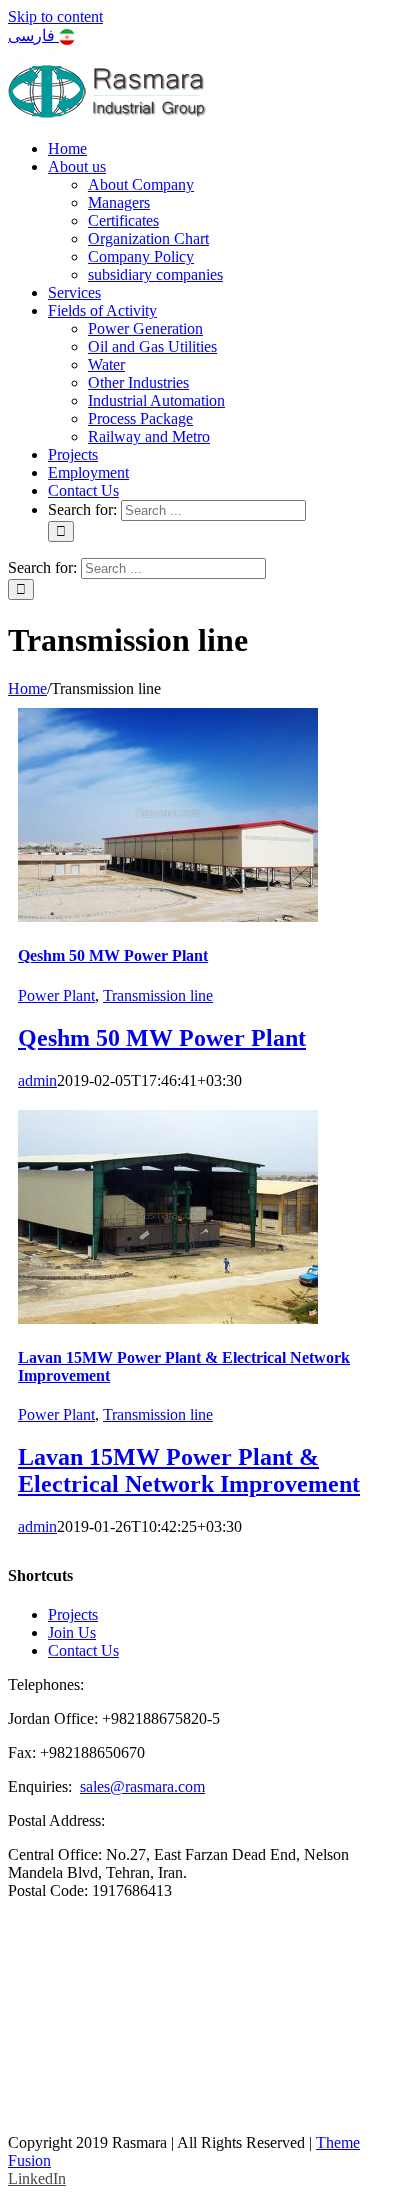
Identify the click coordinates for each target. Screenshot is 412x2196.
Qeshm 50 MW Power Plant (113, 955)
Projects (73, 1614)
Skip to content (55, 16)
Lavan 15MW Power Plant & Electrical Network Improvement (189, 1470)
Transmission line (158, 995)
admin (37, 1080)
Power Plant (56, 995)
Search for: (82, 509)
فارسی (33, 35)
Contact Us (83, 1650)
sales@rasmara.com (142, 1786)
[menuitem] (67, 148)
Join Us (72, 1632)
